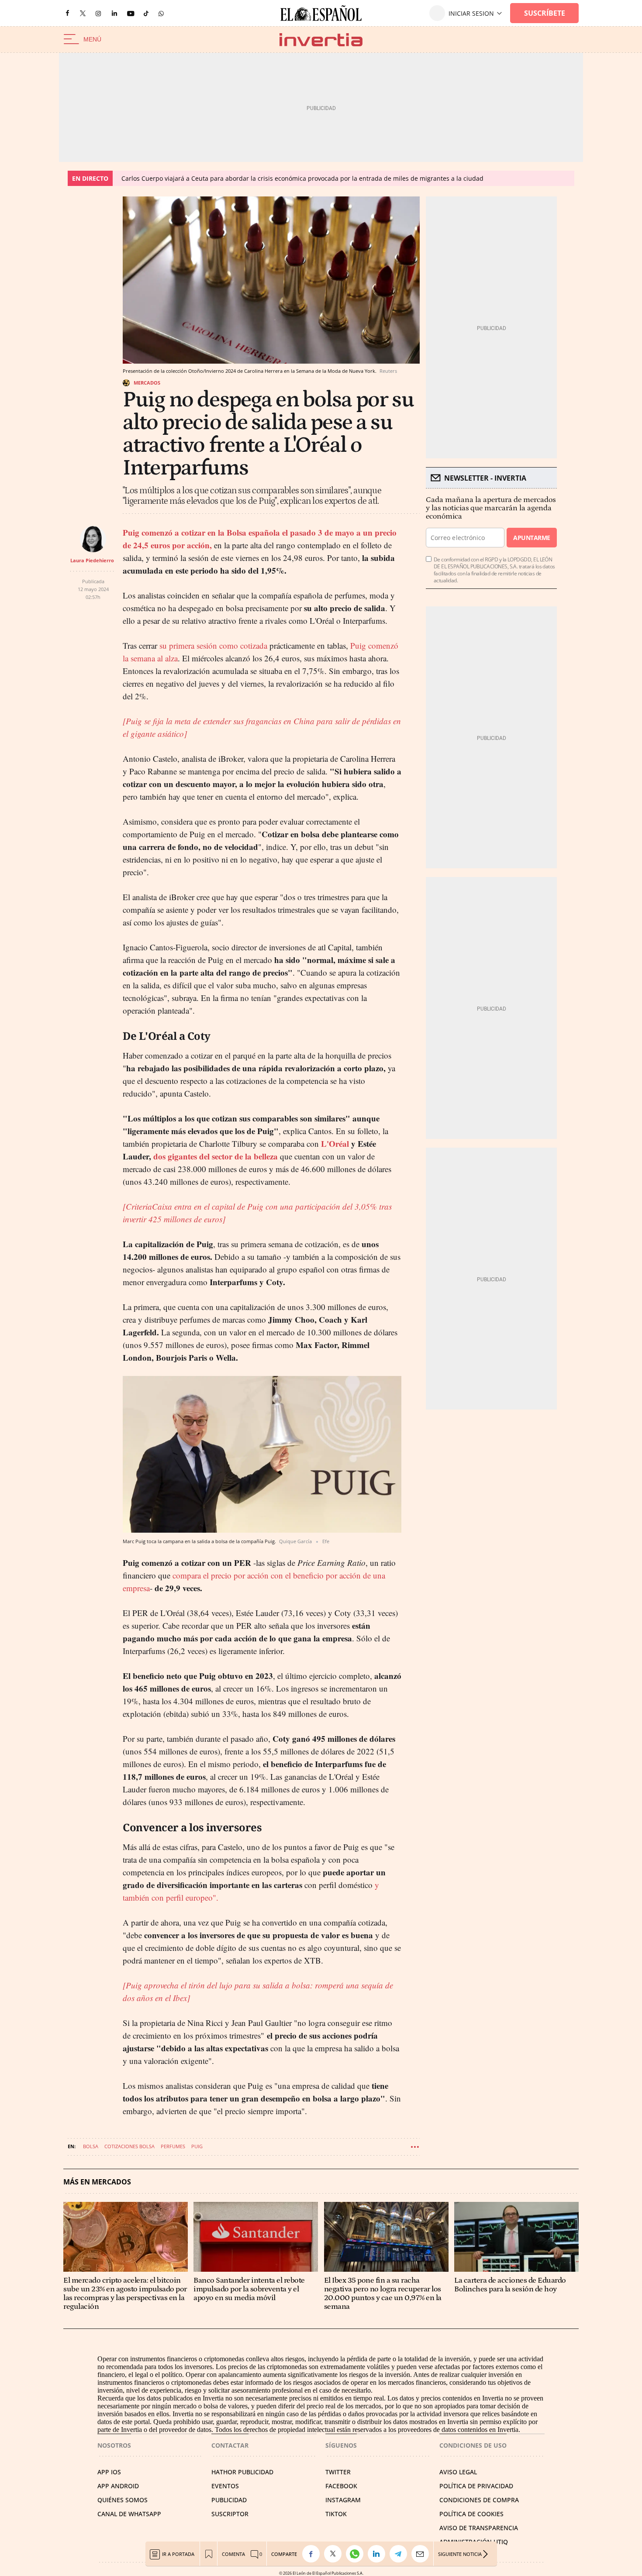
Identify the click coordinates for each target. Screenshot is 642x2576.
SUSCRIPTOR (230, 2514)
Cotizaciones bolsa (129, 2146)
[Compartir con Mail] (422, 2554)
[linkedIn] (114, 13)
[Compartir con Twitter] (335, 2554)
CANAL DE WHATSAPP (129, 2514)
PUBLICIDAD (229, 2500)
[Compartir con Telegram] (400, 2554)
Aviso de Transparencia (479, 2528)
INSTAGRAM (343, 2500)
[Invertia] (321, 40)
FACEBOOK (341, 2486)
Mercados (147, 383)
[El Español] (321, 13)
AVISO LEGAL (458, 2472)
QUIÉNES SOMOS (123, 2500)
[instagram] (98, 13)
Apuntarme (532, 538)
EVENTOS (225, 2486)
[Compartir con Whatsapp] (357, 2554)
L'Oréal (335, 1144)
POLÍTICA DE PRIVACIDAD (476, 2486)
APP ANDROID (118, 2486)
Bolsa (91, 2146)
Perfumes (173, 2146)
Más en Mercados (97, 2182)
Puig (197, 2146)
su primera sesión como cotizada (212, 645)
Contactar (230, 2445)
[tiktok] (146, 13)
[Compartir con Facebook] (313, 2554)
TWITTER (338, 2472)
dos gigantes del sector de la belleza (216, 1156)
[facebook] (67, 13)
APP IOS (109, 2472)
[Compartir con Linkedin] (379, 2554)
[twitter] (83, 13)
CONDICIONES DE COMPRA (479, 2500)
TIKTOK (336, 2514)
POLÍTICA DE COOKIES (471, 2514)
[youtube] (131, 13)
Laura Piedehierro (92, 560)
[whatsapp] (161, 13)
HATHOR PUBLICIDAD (242, 2472)
